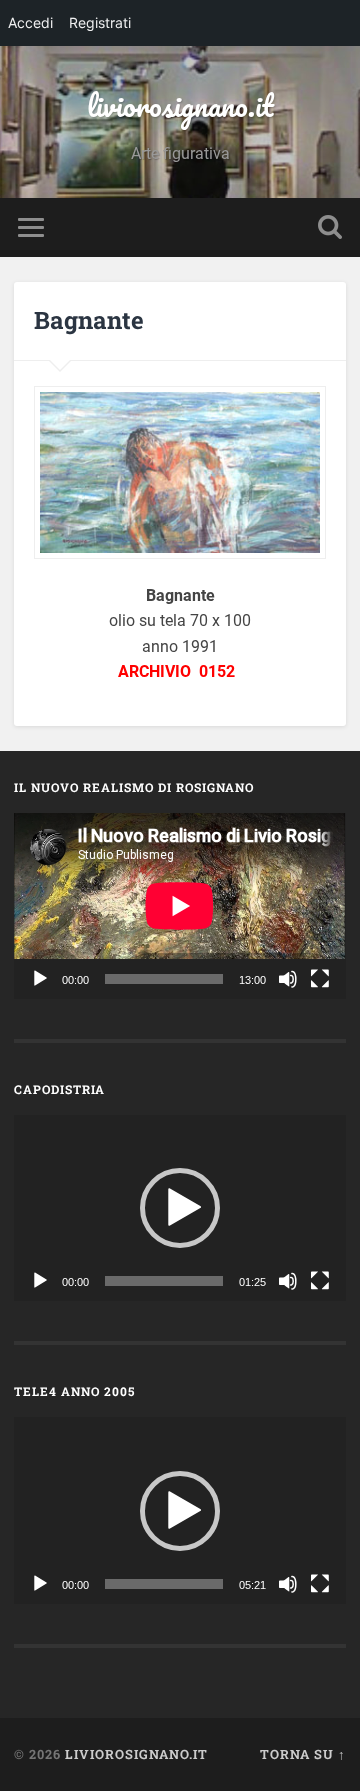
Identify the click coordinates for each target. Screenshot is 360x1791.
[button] (180, 1208)
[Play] (40, 979)
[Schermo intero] (320, 979)
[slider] (163, 1281)
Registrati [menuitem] (100, 22)
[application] (179, 906)
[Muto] (288, 979)
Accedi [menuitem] (30, 22)
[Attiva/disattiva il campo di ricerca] (330, 227)
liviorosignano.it (180, 105)
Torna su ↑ (303, 1754)
